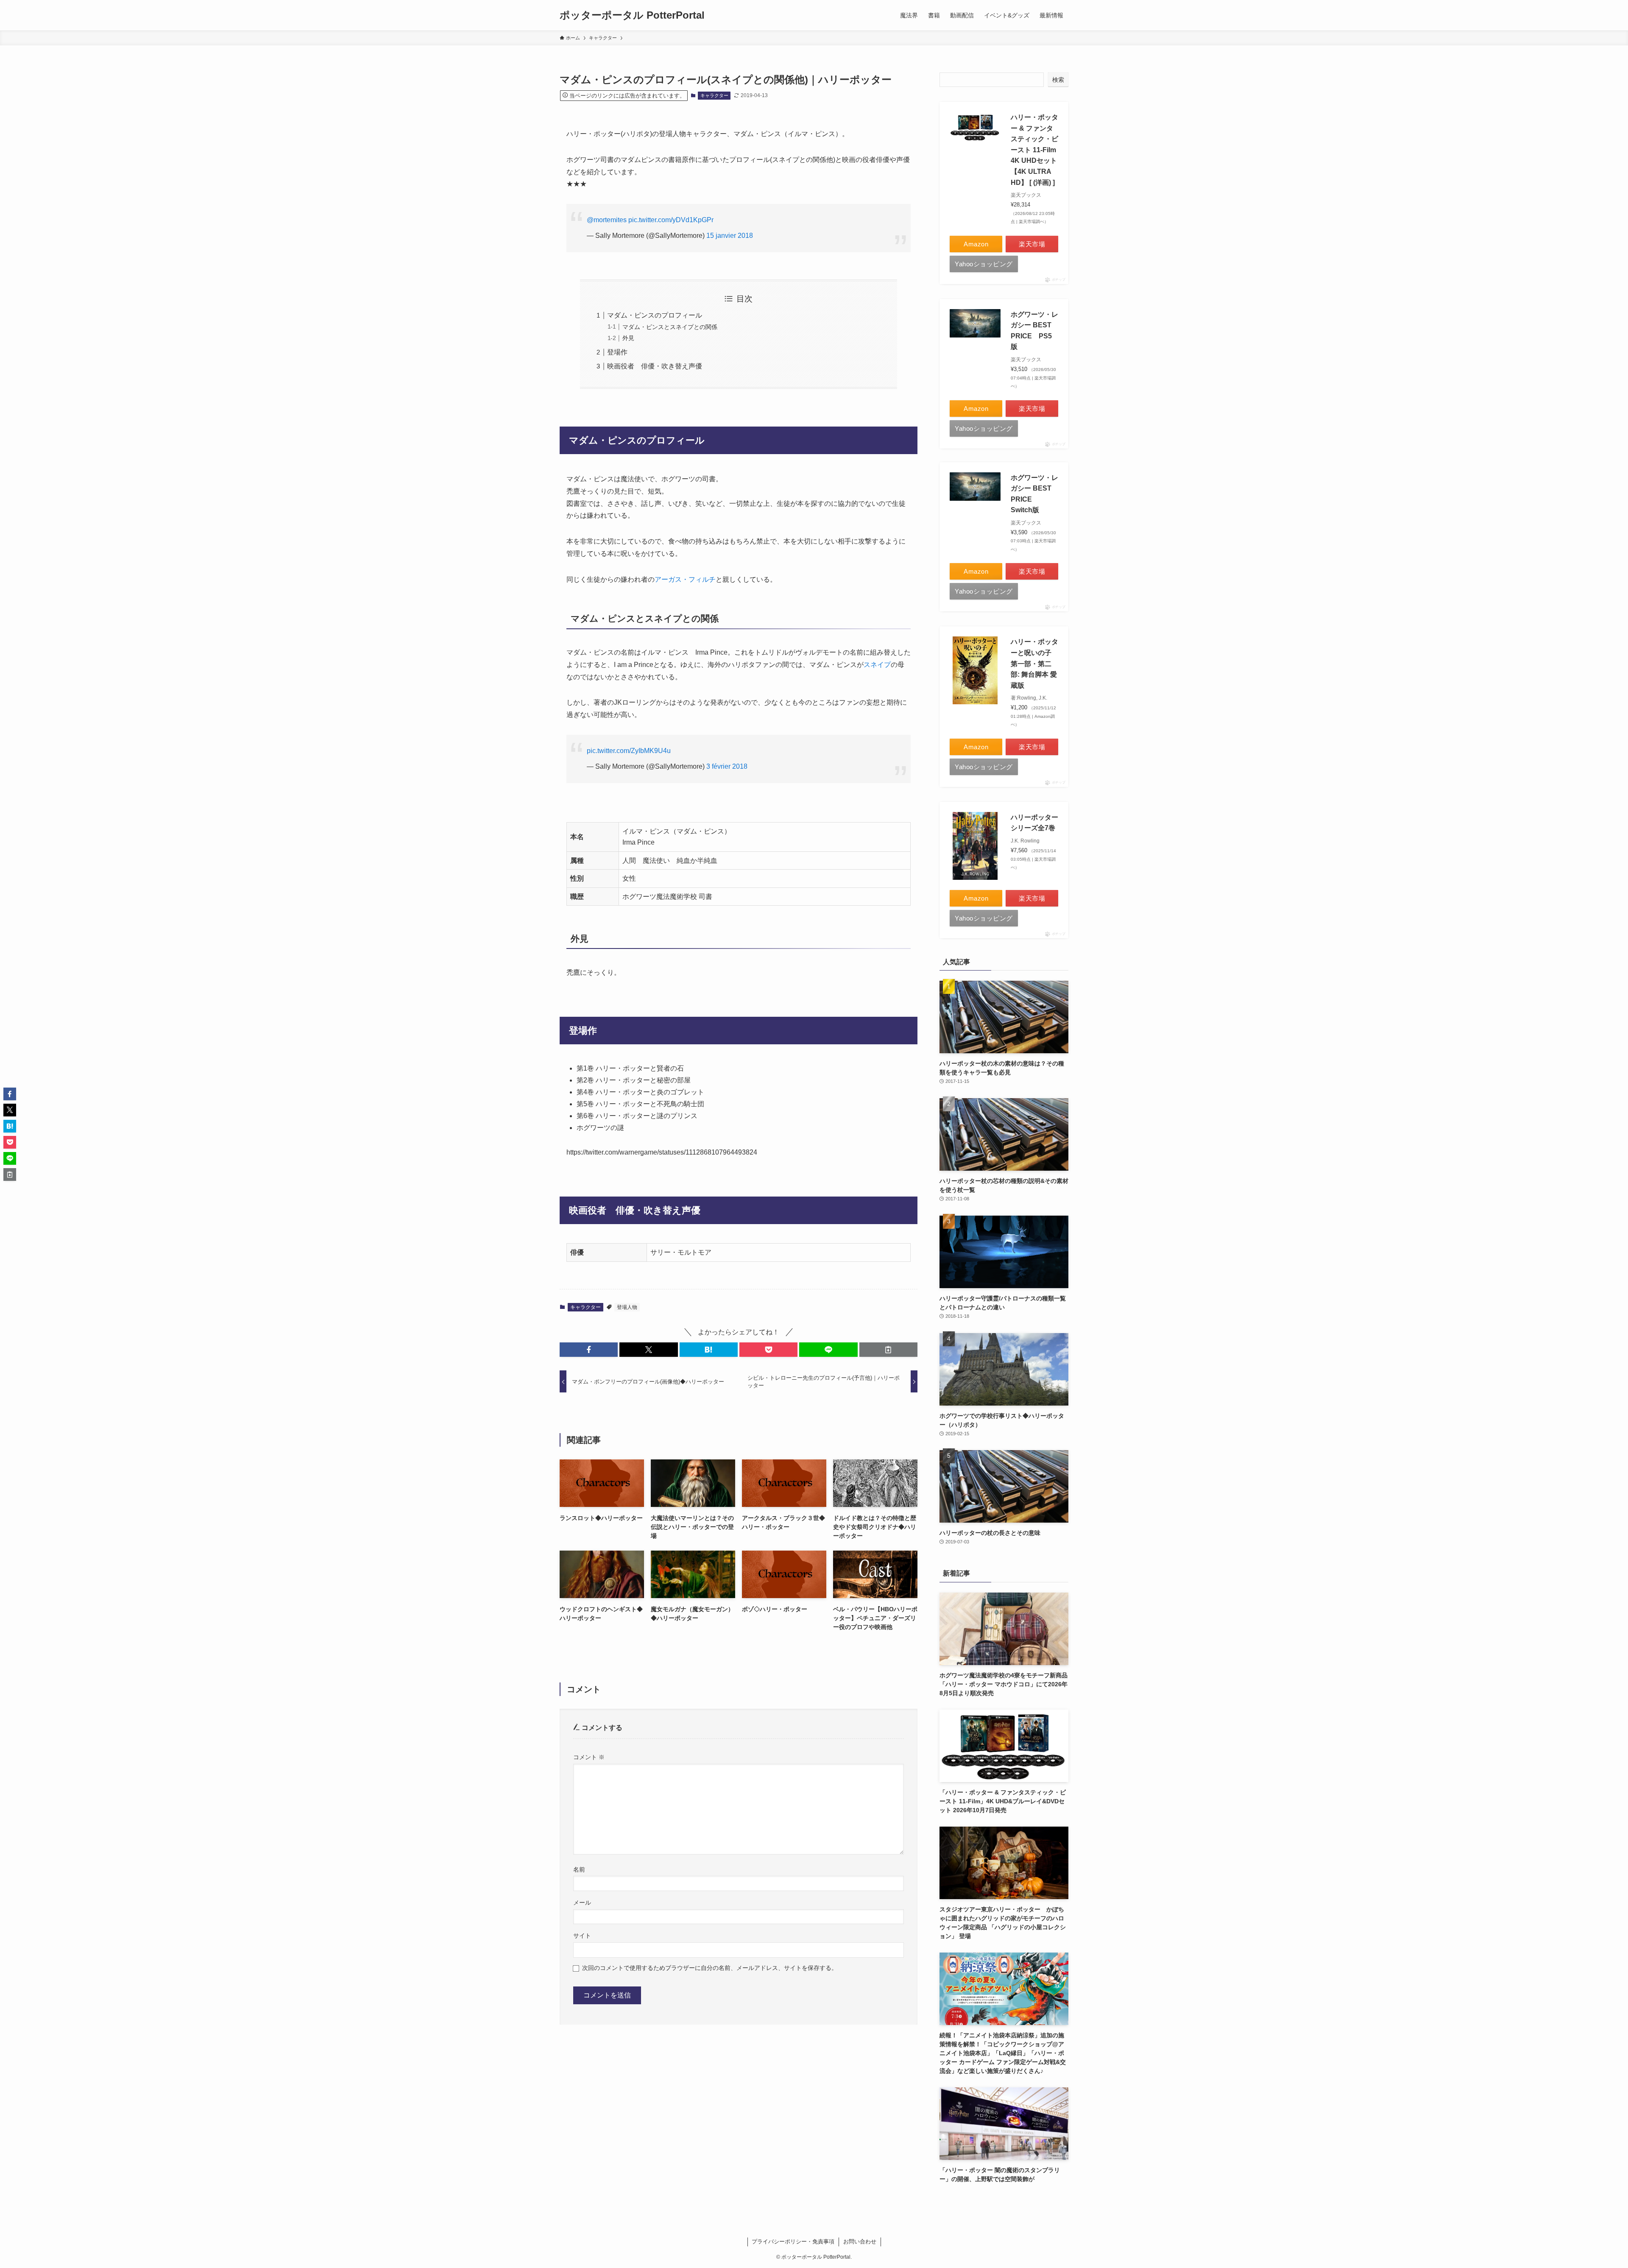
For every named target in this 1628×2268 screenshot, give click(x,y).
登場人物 (627, 1307)
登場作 (617, 352)
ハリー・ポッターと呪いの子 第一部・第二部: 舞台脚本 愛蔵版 (1034, 663)
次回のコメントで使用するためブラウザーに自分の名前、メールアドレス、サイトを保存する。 (710, 1968)
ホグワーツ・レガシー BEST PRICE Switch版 (1034, 494)
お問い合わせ (860, 2241)
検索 (1058, 80)
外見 (628, 338)
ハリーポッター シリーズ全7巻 (1034, 823)
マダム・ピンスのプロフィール (655, 315)
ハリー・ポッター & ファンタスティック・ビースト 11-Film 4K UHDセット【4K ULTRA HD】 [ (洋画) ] (1034, 150)
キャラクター (714, 95)
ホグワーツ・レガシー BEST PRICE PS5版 (1034, 331)
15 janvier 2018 (730, 236)
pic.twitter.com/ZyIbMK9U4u (629, 751)
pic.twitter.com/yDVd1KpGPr (671, 220)
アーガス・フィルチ (685, 579)
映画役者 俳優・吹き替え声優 (655, 366)
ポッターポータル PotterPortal (632, 15)
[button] (589, 1350)
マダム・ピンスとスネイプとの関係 (670, 327)
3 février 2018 (727, 766)
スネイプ (877, 665)
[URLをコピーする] (888, 1350)
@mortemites (607, 220)
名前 (579, 1869)
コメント (589, 1757)
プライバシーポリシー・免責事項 (793, 2241)
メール (582, 1903)
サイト (582, 1936)
